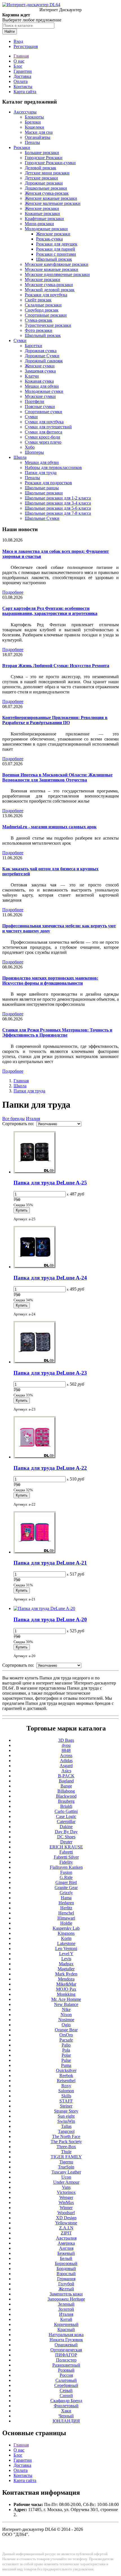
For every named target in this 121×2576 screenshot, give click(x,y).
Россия (66, 2375)
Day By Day (66, 1832)
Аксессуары (25, 112)
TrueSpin (66, 2167)
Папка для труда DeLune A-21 (50, 1563)
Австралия (66, 2238)
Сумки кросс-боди (42, 437)
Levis (66, 1959)
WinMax (66, 2202)
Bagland (66, 1781)
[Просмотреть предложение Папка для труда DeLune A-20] (44, 1608)
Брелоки (33, 122)
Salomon (66, 2091)
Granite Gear (66, 1888)
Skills (66, 2096)
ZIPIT (66, 2233)
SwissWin (66, 2121)
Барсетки (33, 346)
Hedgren (66, 1903)
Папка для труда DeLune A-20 (50, 1619)
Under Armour (66, 2182)
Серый (66, 2390)
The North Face (66, 2136)
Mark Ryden (66, 1974)
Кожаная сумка (39, 381)
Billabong (66, 1791)
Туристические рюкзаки (48, 325)
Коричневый (66, 2324)
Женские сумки (40, 366)
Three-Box (66, 2147)
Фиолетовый (66, 2406)
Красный (66, 2329)
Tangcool (66, 2131)
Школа (20, 457)
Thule (66, 2152)
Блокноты (34, 117)
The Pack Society (66, 2142)
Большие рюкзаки (42, 153)
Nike (66, 2009)
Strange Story (66, 2111)
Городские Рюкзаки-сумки (50, 163)
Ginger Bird (66, 1882)
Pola (66, 2050)
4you (66, 1745)
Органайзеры (38, 137)
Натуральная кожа (66, 2335)
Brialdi (66, 1806)
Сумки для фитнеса (43, 432)
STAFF (66, 2101)
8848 (66, 1750)
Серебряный (66, 2385)
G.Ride (66, 1877)
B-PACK (66, 1776)
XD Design (66, 2218)
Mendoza (66, 1979)
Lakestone (66, 1943)
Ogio (66, 2025)
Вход (18, 41)
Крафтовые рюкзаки (44, 219)
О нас (19, 61)
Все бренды (14, 1119)
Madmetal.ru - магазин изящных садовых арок (49, 827)
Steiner (66, 2106)
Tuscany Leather (66, 2172)
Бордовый (66, 2269)
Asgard (66, 1766)
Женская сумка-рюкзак (47, 193)
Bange (66, 1786)
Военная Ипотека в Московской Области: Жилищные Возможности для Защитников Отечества (57, 777)
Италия (33, 1119)
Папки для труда (41, 473)
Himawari (66, 1918)
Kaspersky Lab (66, 1928)
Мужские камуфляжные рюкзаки (57, 264)
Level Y (66, 1954)
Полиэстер (66, 2360)
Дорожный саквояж (44, 361)
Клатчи (32, 376)
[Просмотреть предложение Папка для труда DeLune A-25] (35, 1172)
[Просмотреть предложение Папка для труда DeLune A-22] (35, 1457)
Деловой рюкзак (41, 168)
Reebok (66, 2076)
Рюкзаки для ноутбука (46, 295)
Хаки (66, 2411)
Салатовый (66, 2380)
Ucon (66, 2177)
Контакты (23, 86)
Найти (10, 31)
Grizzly (66, 1893)
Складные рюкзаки (43, 305)
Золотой (66, 2309)
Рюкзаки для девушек (57, 244)
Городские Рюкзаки (44, 158)
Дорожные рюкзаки (44, 183)
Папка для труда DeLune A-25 (50, 1183)
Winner (66, 2208)
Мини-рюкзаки (39, 224)
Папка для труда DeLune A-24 (50, 1278)
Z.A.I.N (66, 2228)
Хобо (30, 447)
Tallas (66, 2126)
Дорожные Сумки (42, 356)
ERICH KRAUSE (66, 1847)
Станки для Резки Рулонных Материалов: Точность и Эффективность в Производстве (57, 1032)
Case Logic (66, 1816)
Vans (66, 2187)
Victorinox (66, 2192)
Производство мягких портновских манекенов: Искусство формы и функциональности (50, 981)
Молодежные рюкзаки (46, 229)
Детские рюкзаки (41, 178)
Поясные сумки (40, 407)
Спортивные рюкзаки (46, 315)
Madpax (66, 1964)
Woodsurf (66, 2213)
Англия (66, 2248)
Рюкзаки (22, 147)
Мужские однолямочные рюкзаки (57, 274)
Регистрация (26, 46)
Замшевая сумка (40, 371)
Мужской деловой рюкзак (50, 290)
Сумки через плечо (43, 442)
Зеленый (66, 2304)
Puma (66, 2065)
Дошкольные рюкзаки (46, 188)
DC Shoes (66, 1837)
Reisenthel (66, 2081)
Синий (66, 2396)
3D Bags (66, 1740)
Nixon (66, 2015)
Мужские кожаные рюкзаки (51, 269)
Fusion (66, 1872)
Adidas (66, 1761)
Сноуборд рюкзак (42, 310)
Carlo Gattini (66, 1811)
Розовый (66, 2370)
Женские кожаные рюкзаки (51, 198)
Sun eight (66, 2116)
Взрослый (66, 2274)
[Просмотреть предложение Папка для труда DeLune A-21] (35, 1552)
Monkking (66, 1994)
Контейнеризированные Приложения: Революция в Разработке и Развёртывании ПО (55, 720)
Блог (18, 66)
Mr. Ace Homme (66, 1999)
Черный (66, 2416)
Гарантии (23, 71)
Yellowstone (66, 2223)
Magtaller (66, 1969)
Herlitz (66, 1908)
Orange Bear (66, 2030)
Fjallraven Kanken (66, 1867)
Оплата (21, 81)
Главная (21, 56)
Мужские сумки (40, 396)
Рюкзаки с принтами (56, 254)
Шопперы (34, 452)
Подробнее (13, 592)
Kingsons (66, 1933)
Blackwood (66, 1796)
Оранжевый (66, 2345)
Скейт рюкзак (38, 300)
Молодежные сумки (44, 391)
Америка (66, 2243)
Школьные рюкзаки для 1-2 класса (58, 498)
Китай (66, 2319)
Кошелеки (34, 127)
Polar (66, 2055)
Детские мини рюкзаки (47, 173)
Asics (66, 1771)
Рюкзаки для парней (56, 249)
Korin (66, 1938)
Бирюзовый (66, 2263)
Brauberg (66, 1801)
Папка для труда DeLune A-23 (50, 1373)
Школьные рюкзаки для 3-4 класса (58, 503)
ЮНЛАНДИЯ (66, 2421)
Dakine (66, 1827)
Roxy (66, 2086)
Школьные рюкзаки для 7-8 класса (58, 513)
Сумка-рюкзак (39, 320)
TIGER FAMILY (66, 2157)
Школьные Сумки (42, 518)
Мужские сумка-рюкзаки (49, 285)
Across (66, 1755)
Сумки (20, 340)
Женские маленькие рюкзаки (53, 203)
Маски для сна (39, 132)
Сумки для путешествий (48, 427)
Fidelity (66, 1862)
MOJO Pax (66, 1989)
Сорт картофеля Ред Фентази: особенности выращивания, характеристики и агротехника (50, 611)
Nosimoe (66, 2020)
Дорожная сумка (41, 351)
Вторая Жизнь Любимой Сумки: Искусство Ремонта (56, 666)
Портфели (34, 401)
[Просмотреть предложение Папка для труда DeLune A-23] (35, 1362)
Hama (66, 1898)
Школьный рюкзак (54, 259)
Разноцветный (66, 2365)
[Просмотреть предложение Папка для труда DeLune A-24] (35, 1267)
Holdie (66, 1923)
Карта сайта (25, 92)
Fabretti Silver (66, 1857)
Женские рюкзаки (42, 208)
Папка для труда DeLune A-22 (50, 1468)
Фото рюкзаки (39, 330)
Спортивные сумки (43, 412)
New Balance (66, 2004)
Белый (66, 2258)
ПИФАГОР (66, 2355)
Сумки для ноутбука (44, 422)
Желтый (66, 2289)
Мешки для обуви (42, 386)
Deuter (66, 1842)
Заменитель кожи (66, 2294)
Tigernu (66, 2162)
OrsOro (66, 2035)
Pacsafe (66, 2040)
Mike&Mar (66, 1984)
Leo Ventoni (66, 1949)
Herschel (66, 1913)
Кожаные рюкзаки (42, 213)
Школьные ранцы (42, 488)
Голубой (66, 2284)
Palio (66, 2045)
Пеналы (32, 142)
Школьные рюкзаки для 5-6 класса (58, 508)
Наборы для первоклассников (53, 467)
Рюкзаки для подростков (48, 483)
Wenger (66, 2197)
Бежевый (66, 2253)
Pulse (66, 2060)
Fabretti (66, 1852)
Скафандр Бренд (66, 2401)
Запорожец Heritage (66, 2299)
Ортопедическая (66, 2350)
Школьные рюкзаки (44, 493)
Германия (66, 2279)
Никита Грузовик (66, 2340)
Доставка (22, 76)
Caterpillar (66, 1822)
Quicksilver (66, 2070)
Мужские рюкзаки (42, 280)
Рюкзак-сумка (49, 239)
